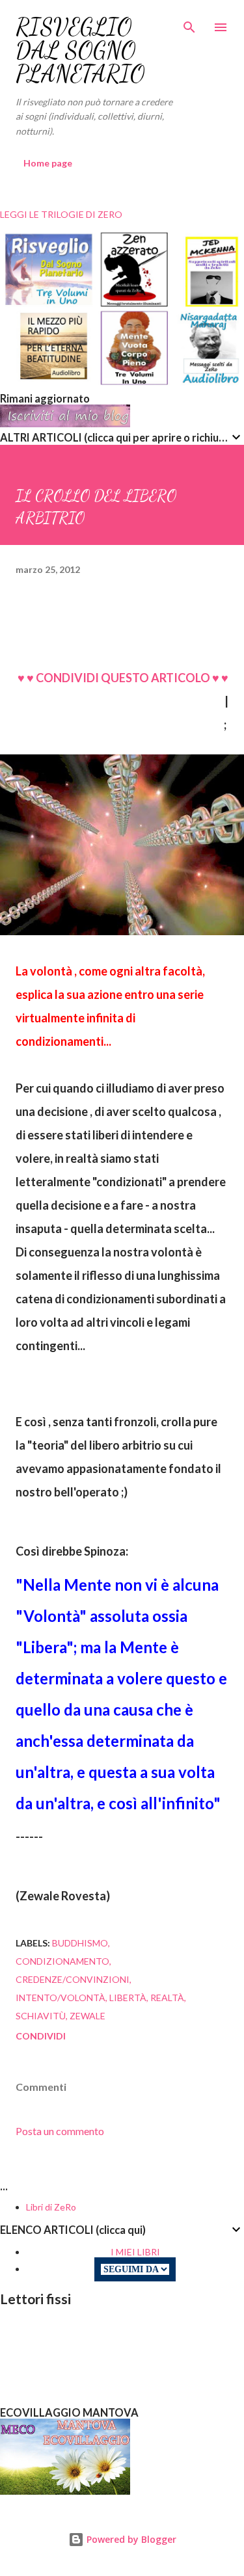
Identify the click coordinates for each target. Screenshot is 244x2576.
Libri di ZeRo (51, 2207)
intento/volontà (61, 1998)
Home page (48, 163)
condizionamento (62, 1961)
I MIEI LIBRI (135, 2252)
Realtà (167, 1998)
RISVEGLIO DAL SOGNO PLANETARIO (80, 50)
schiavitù (41, 2016)
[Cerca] (189, 23)
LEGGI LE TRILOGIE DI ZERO (61, 214)
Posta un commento (60, 2131)
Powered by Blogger (130, 2539)
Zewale (88, 2016)
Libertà (128, 1998)
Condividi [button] (41, 2036)
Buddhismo (80, 1943)
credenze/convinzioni (73, 1979)
